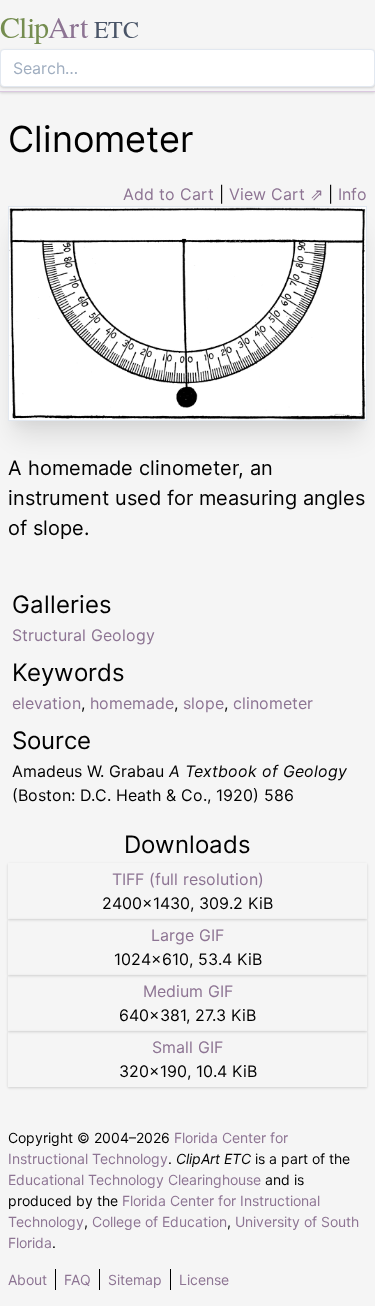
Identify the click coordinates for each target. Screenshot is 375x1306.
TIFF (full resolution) (188, 879)
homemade (132, 703)
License (204, 1279)
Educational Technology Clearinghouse (134, 1179)
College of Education (159, 1221)
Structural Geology (83, 635)
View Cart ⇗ (276, 194)
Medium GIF (188, 991)
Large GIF (187, 935)
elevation (46, 703)
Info (352, 194)
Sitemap (135, 1279)
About (27, 1279)
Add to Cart (168, 194)
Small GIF (187, 1047)
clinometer (273, 703)
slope (203, 703)
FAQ (77, 1279)
